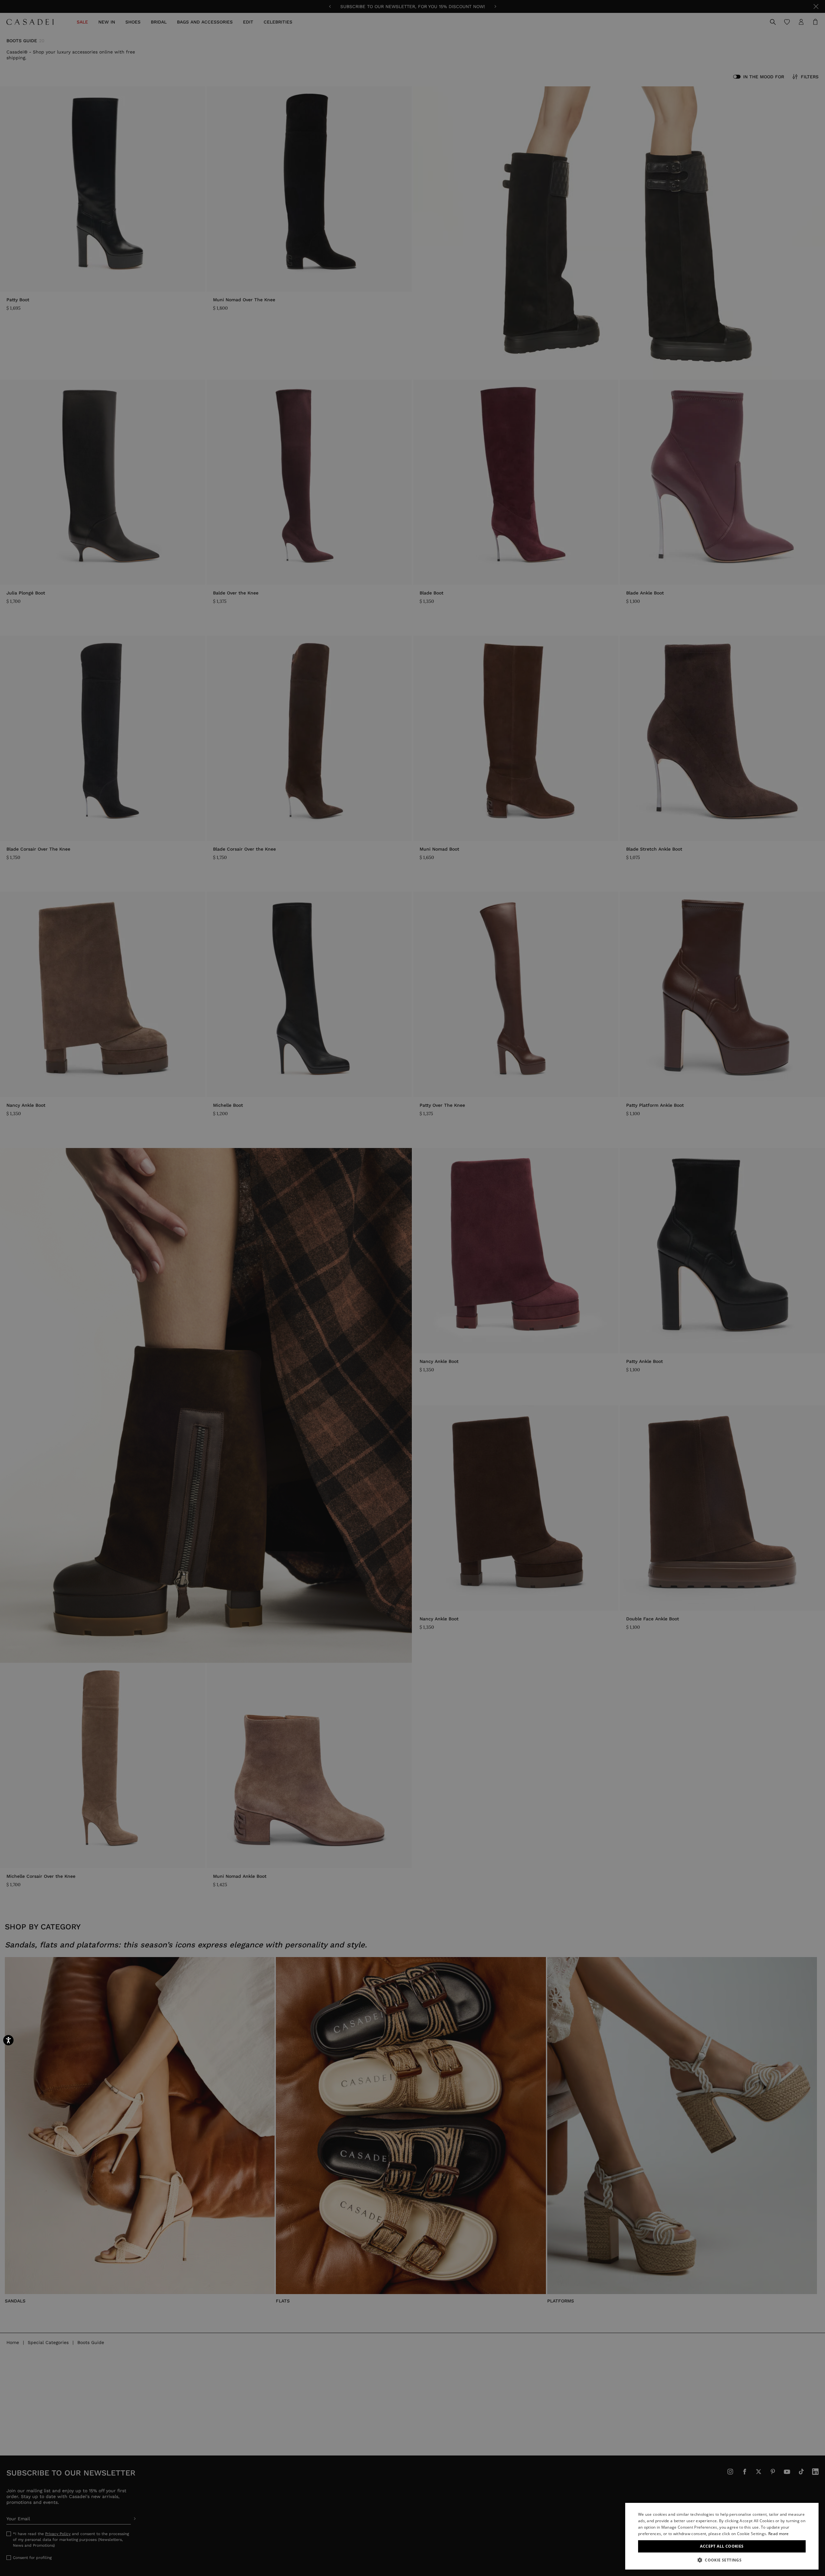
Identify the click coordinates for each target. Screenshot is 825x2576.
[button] (722, 2560)
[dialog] (722, 2536)
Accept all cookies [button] (722, 2546)
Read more (779, 2534)
